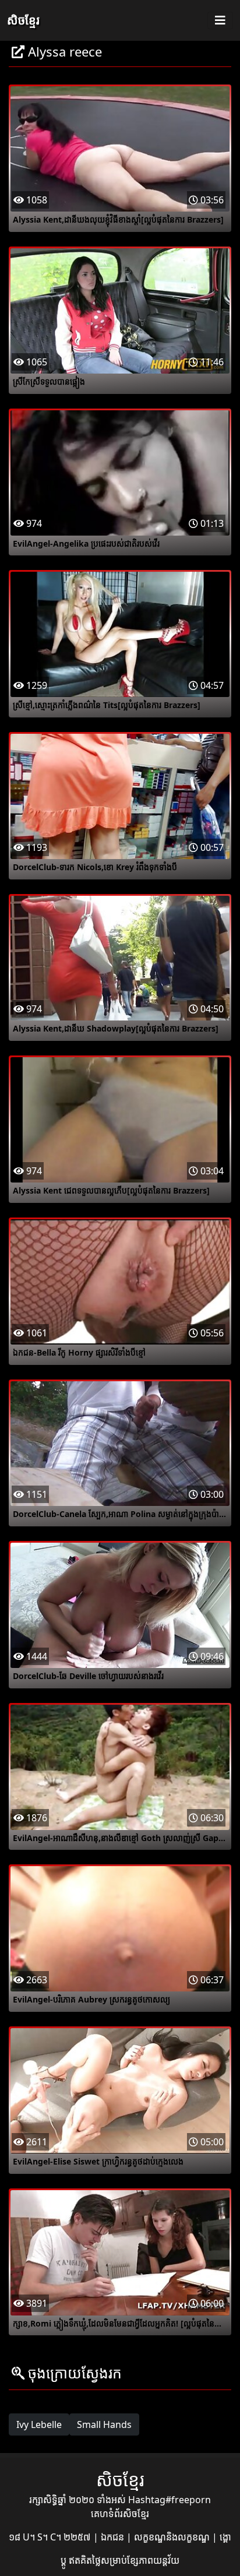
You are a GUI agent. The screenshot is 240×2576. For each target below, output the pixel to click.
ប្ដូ (65, 2560)
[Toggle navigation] (220, 20)
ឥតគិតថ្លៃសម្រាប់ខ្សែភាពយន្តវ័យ (124, 2560)
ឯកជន (114, 2537)
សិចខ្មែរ (23, 20)
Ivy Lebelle (39, 2424)
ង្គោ (225, 2537)
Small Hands (104, 2424)
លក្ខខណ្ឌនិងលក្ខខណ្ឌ (173, 2537)
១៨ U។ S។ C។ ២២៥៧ (51, 2537)
